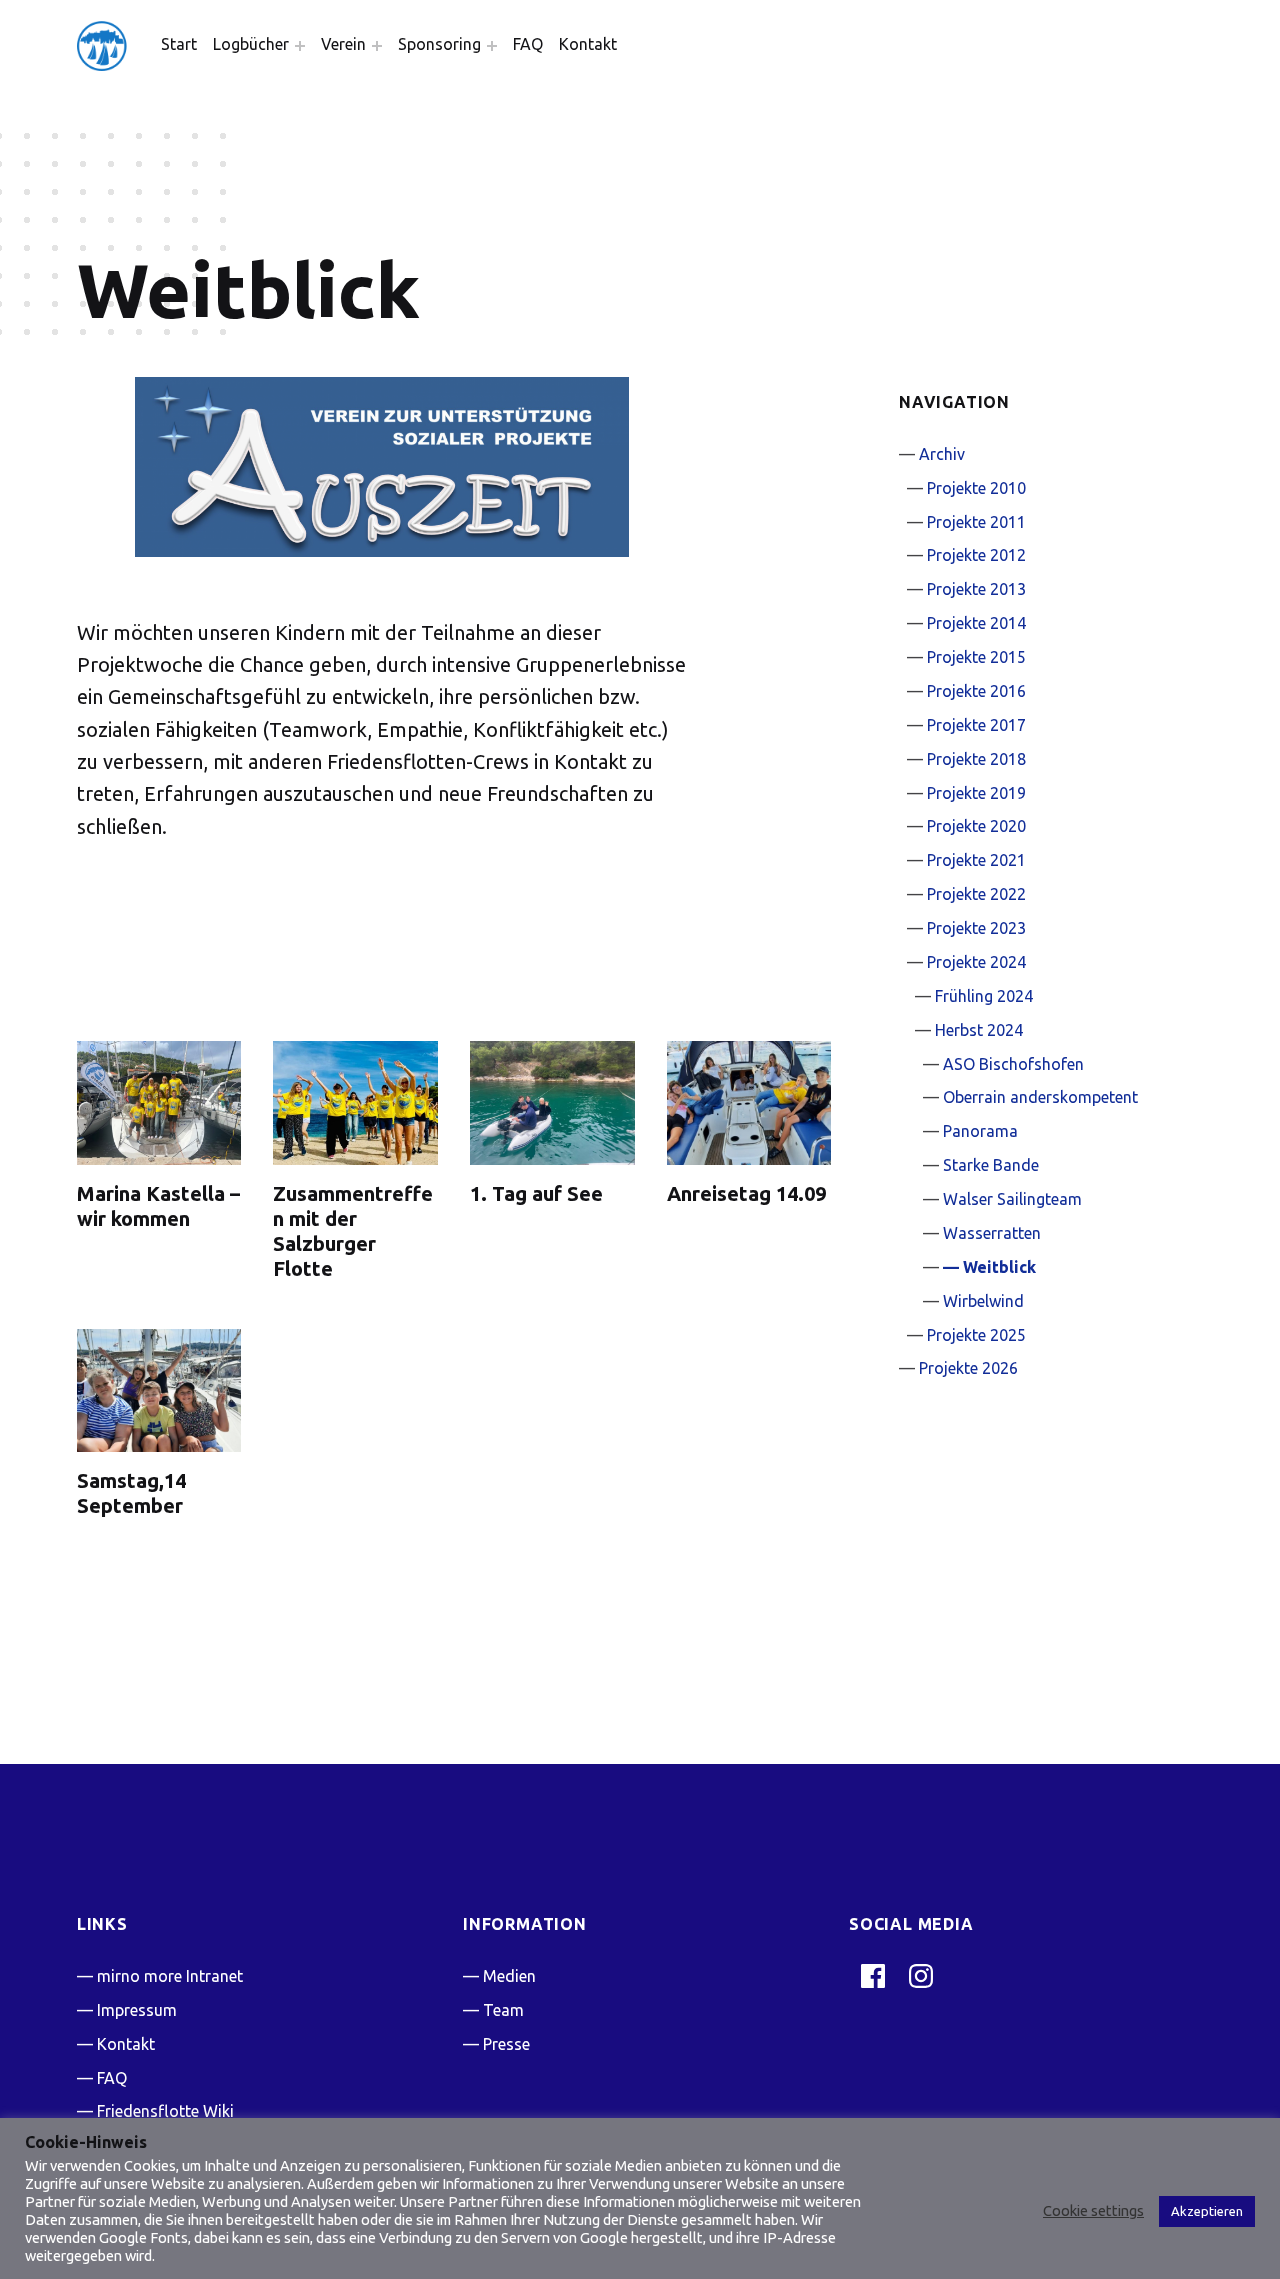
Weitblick (999, 1267)
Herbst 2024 (979, 1030)
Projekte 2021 (976, 860)
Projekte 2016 (976, 691)
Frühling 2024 (984, 996)
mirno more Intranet (170, 1976)
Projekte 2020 (976, 826)
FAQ (528, 44)
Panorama (980, 1131)
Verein (343, 44)
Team (503, 2010)
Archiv (942, 454)
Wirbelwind (983, 1301)
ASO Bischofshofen (1013, 1064)
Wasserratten (992, 1233)
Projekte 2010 (976, 488)
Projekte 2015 (976, 657)
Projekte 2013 (976, 589)
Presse (506, 2044)
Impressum (137, 2010)
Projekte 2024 (976, 962)
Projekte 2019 (976, 793)
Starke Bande (991, 1165)
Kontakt (588, 44)
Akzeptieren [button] (1207, 2211)
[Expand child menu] (300, 46)
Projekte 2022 (976, 894)
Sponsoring (439, 44)
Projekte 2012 (976, 555)
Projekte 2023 (976, 928)
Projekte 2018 (976, 759)
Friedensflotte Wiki (165, 2111)
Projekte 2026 (968, 1368)
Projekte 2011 (976, 522)
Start (179, 44)
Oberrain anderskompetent (1040, 1097)
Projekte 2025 (976, 1335)
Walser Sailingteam (1012, 1199)
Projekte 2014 (976, 623)
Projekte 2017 (976, 725)
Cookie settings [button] (1093, 2210)
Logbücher (251, 44)
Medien (509, 1976)
